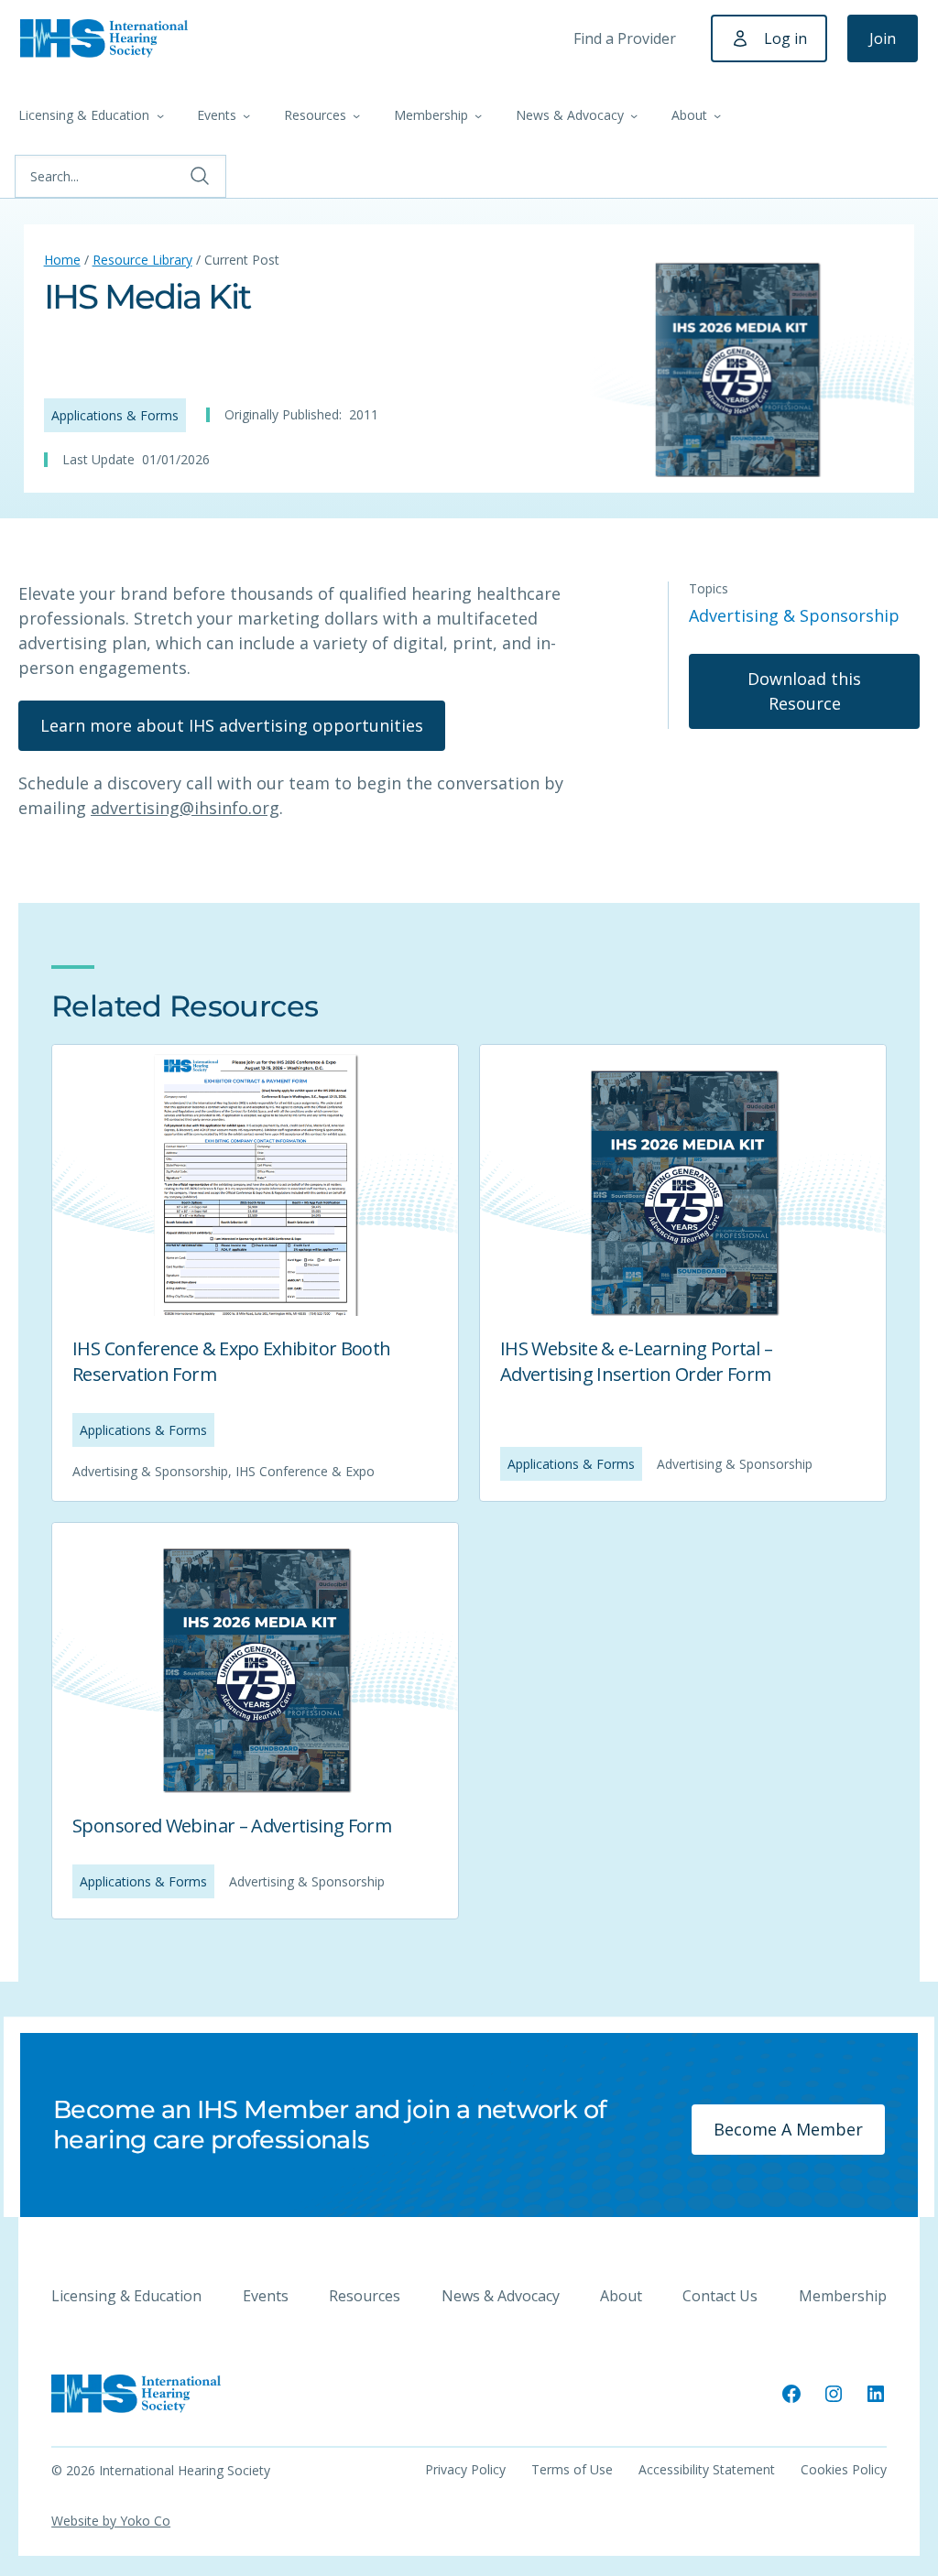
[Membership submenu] (478, 115)
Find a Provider (625, 38)
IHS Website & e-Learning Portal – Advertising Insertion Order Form (636, 1361)
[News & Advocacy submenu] (634, 115)
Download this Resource (804, 691)
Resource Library (142, 260)
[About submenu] (717, 115)
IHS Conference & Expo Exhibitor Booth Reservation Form (231, 1361)
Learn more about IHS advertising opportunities (232, 725)
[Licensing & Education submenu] (160, 115)
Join (883, 38)
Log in (785, 38)
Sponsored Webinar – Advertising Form (232, 1826)
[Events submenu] (246, 115)
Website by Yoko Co (111, 2521)
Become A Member (788, 2129)
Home (62, 260)
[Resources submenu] (356, 115)
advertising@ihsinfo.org (185, 808)
